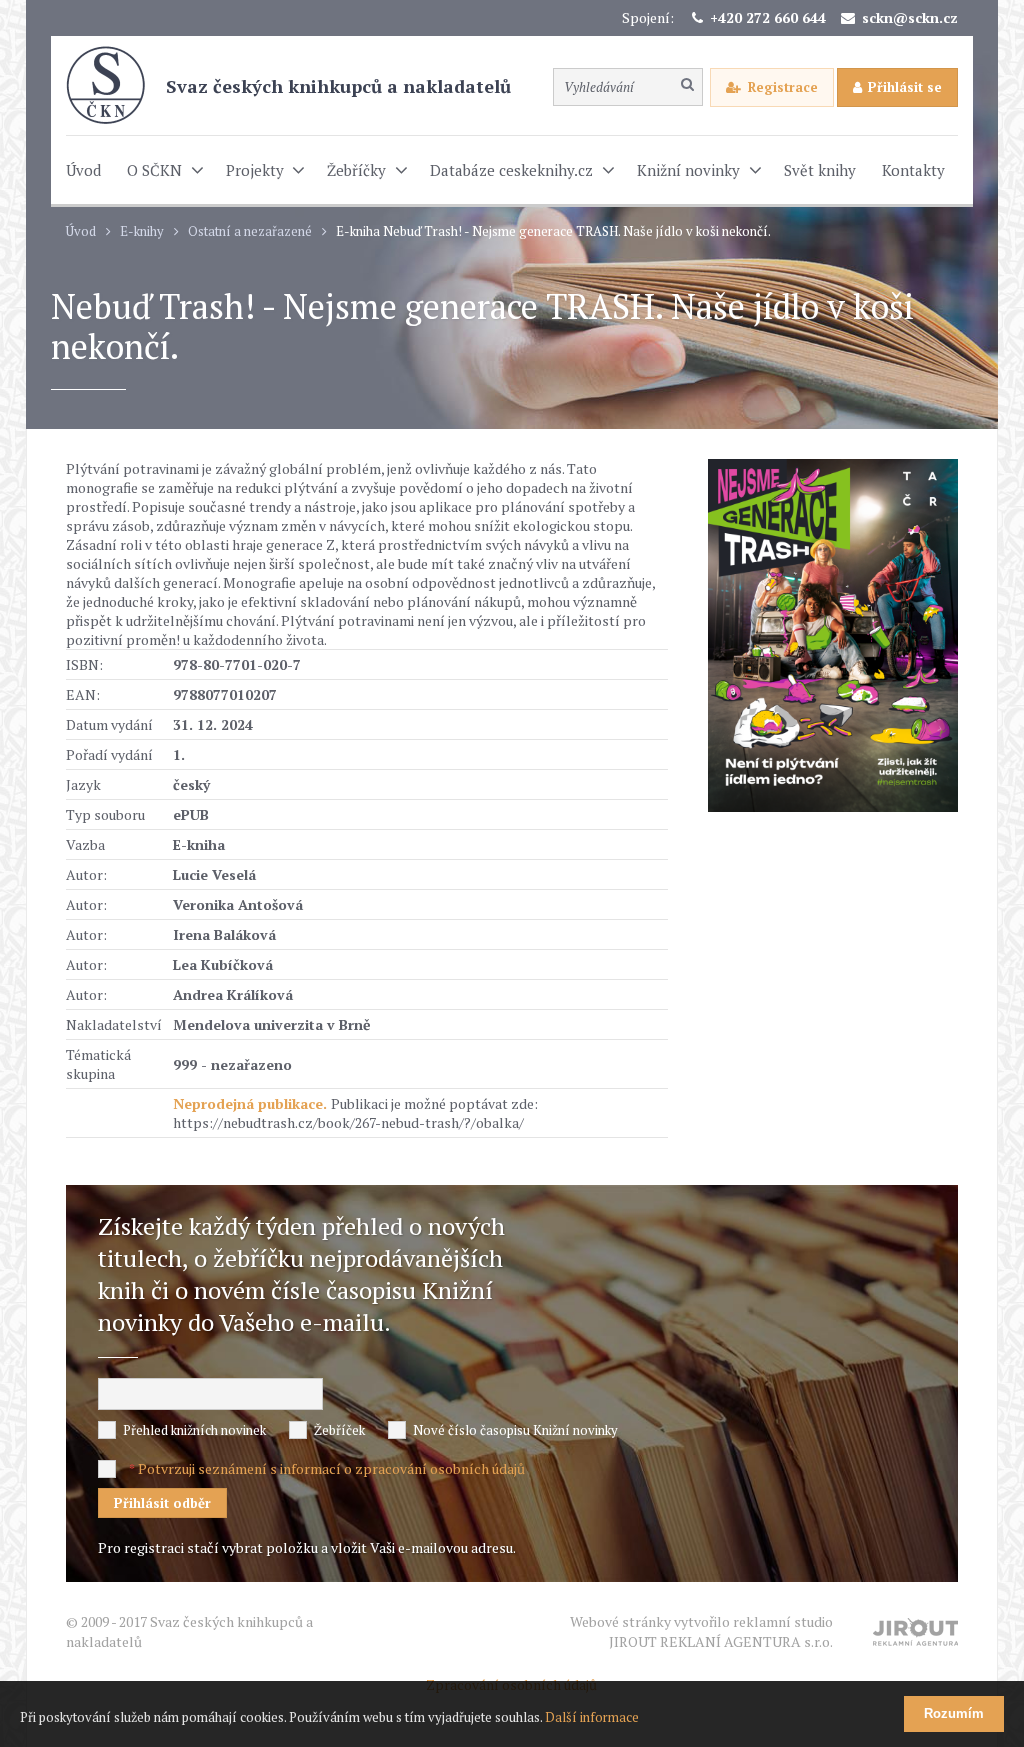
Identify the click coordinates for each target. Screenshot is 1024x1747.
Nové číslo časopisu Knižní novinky (515, 1430)
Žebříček (339, 1430)
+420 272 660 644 (768, 17)
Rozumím (954, 1713)
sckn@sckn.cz (910, 17)
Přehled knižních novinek (194, 1430)
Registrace (783, 87)
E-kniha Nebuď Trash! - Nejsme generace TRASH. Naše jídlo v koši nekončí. (553, 231)
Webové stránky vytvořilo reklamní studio (701, 1631)
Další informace (592, 1717)
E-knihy (142, 231)
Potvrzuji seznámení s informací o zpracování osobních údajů (331, 1468)
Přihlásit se (905, 87)
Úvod (81, 231)
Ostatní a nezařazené (250, 231)
